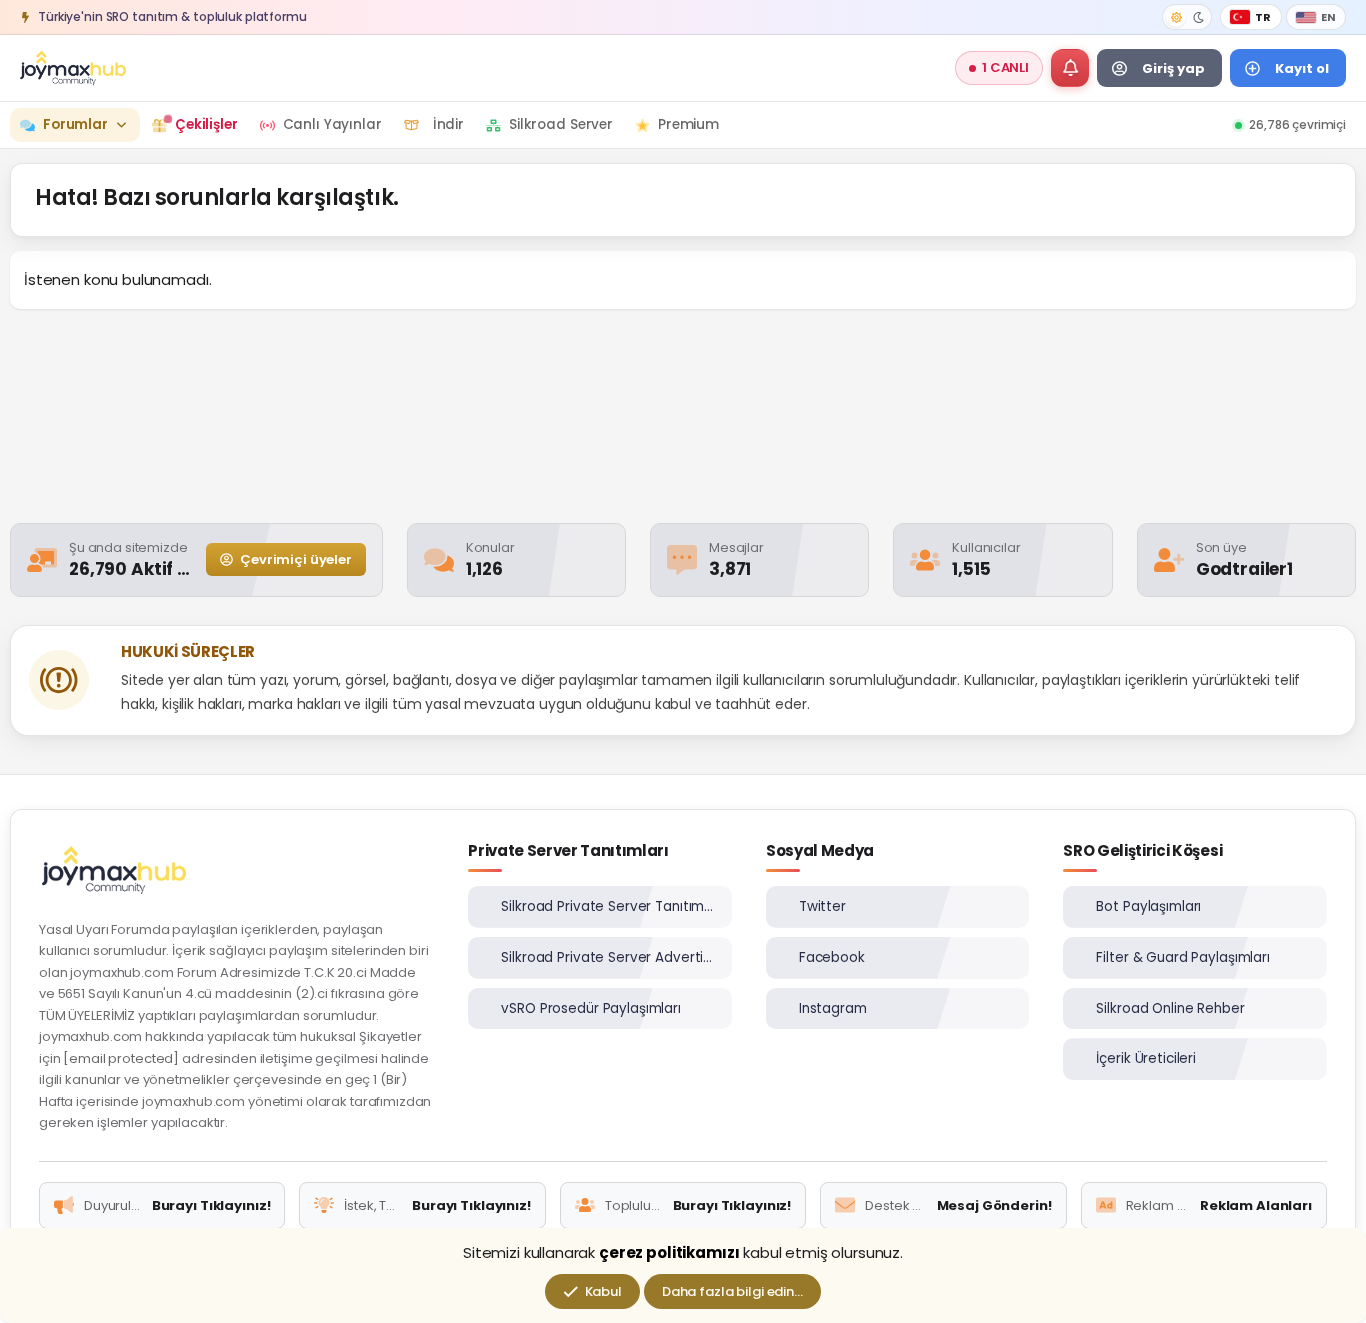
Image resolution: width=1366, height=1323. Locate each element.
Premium (688, 124)
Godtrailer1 (1244, 569)
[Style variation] (1187, 17)
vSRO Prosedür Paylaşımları (591, 1008)
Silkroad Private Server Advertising (608, 957)
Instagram (833, 1008)
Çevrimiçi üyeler (294, 559)
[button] (1070, 68)
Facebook (832, 957)
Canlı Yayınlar (332, 124)
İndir (448, 124)
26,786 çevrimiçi (1297, 124)
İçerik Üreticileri (1146, 1058)
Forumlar (75, 124)
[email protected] (121, 1058)
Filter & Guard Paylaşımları (1183, 957)
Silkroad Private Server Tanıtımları (608, 906)
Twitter (822, 906)
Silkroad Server (561, 124)
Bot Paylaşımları (1148, 906)
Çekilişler (206, 124)
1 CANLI (1005, 67)
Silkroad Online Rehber (1170, 1008)
